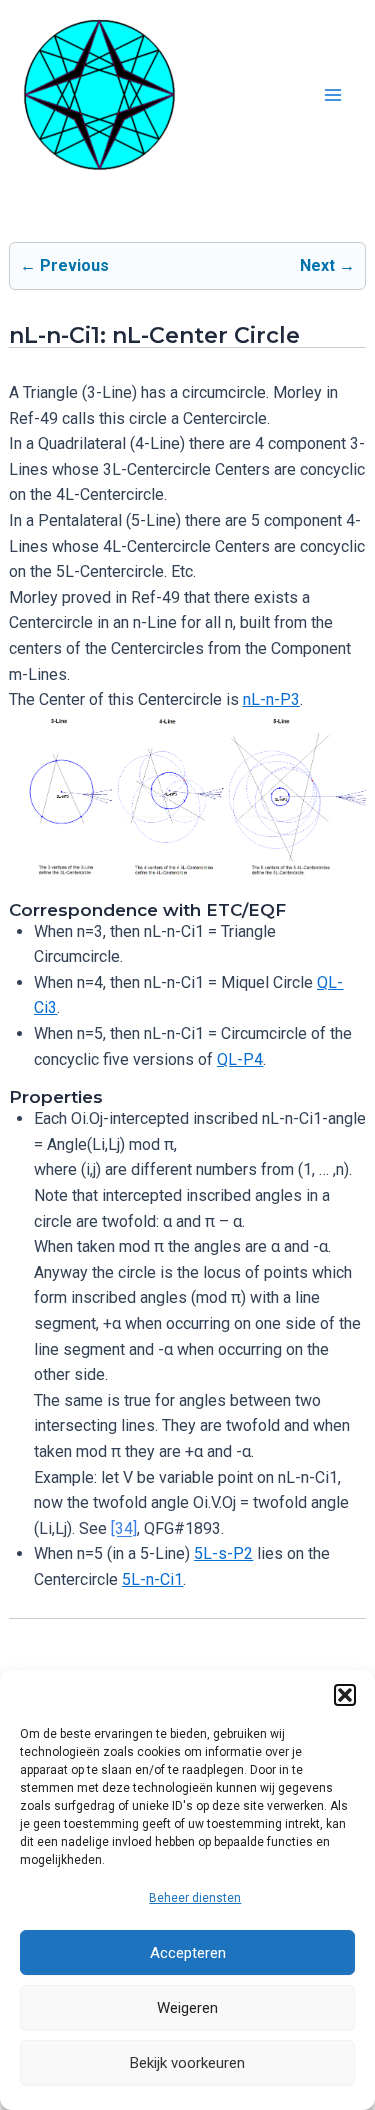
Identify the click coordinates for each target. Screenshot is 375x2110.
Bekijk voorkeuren (187, 2063)
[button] (345, 1695)
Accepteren (188, 1953)
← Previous (64, 265)
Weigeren (187, 2008)
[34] (124, 1528)
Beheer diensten (195, 1898)
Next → (327, 265)
